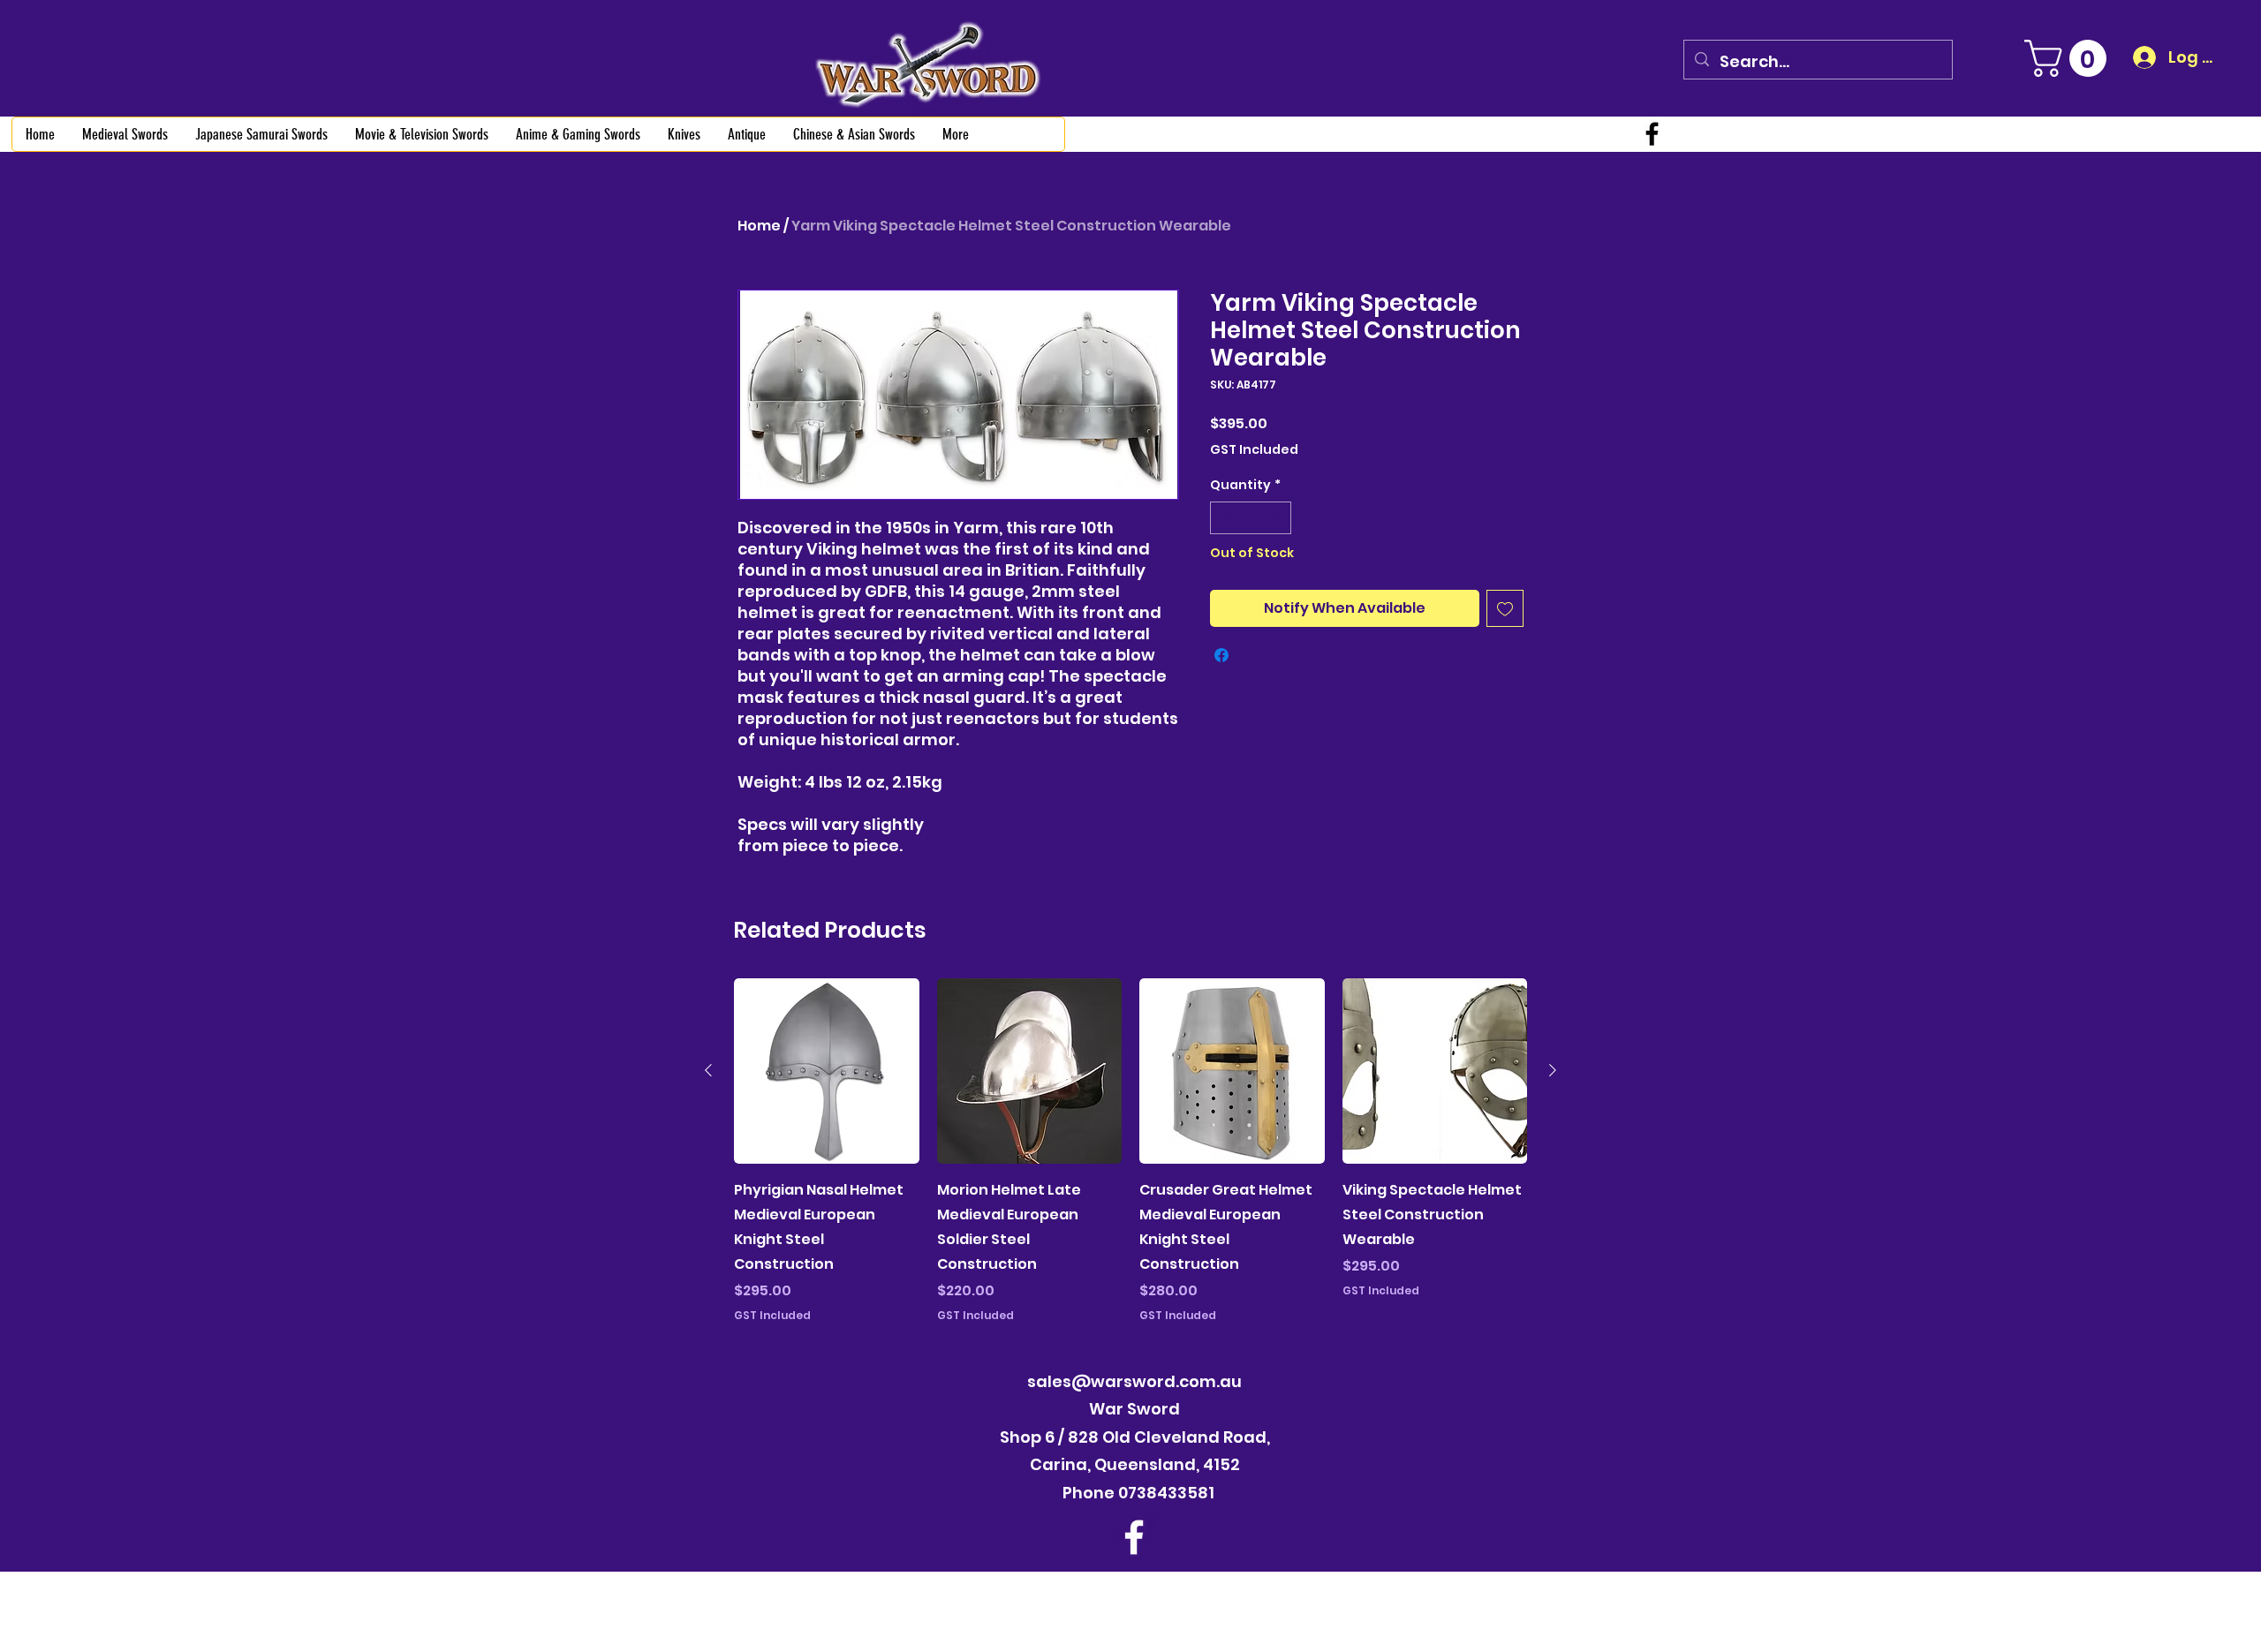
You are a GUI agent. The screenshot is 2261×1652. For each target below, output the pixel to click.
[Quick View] (827, 1071)
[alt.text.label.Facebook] (1652, 134)
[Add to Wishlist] (1505, 608)
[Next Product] (1553, 1070)
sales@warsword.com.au (1134, 1381)
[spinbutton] (1251, 518)
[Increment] (1278, 518)
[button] (2070, 58)
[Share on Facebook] (1221, 655)
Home (759, 226)
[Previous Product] (708, 1070)
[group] (1130, 1152)
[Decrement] (1224, 518)
